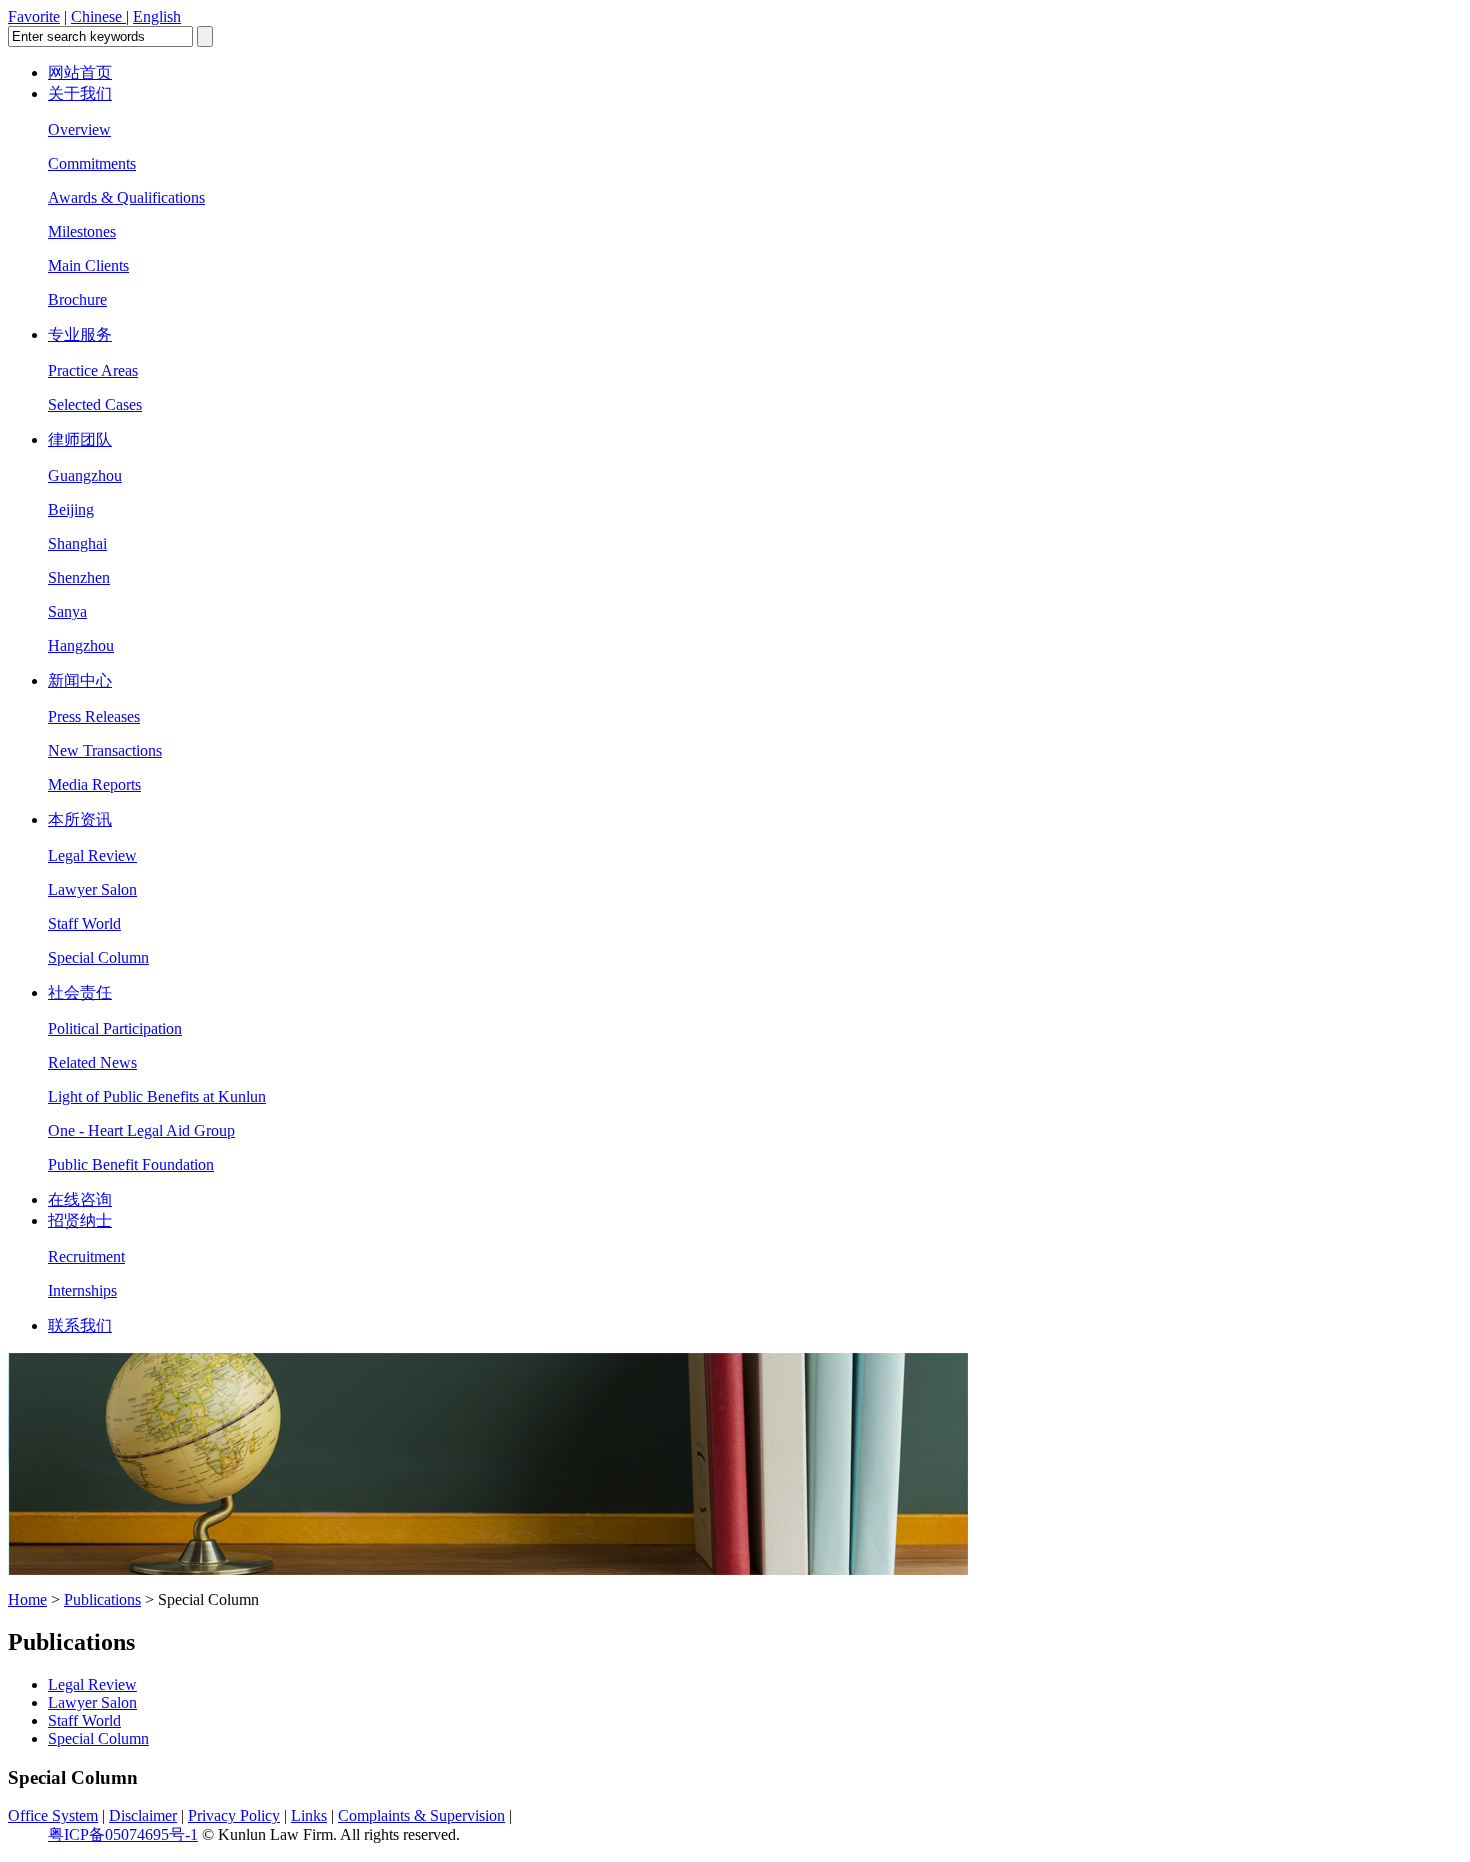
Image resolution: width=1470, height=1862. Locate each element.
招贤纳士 (80, 1220)
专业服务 (80, 334)
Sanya (67, 611)
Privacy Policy (234, 1815)
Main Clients (88, 265)
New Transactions (105, 750)
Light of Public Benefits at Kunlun (157, 1096)
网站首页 (80, 72)
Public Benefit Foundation (131, 1164)
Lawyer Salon (92, 889)
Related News (92, 1062)
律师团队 (80, 439)
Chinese (98, 16)
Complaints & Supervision (421, 1815)
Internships (82, 1290)
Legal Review (92, 855)
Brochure (77, 299)
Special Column (98, 957)
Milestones (82, 231)
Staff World (84, 923)
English (157, 16)
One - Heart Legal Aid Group (141, 1130)
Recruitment (86, 1256)
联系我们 (80, 1325)
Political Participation (115, 1028)
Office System (53, 1815)
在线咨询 (80, 1199)
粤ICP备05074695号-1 (123, 1834)
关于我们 (80, 93)
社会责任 (80, 992)
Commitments (92, 163)
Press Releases (94, 716)
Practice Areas (93, 370)
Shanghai (77, 543)
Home (27, 1599)
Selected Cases (95, 404)
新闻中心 (80, 680)
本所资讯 (80, 819)
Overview (79, 129)
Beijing (71, 509)
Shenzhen (79, 577)
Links (309, 1815)
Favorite (34, 16)
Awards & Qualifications (126, 197)
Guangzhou (85, 475)
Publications (102, 1599)
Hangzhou (81, 645)
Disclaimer (143, 1815)
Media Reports (94, 784)
